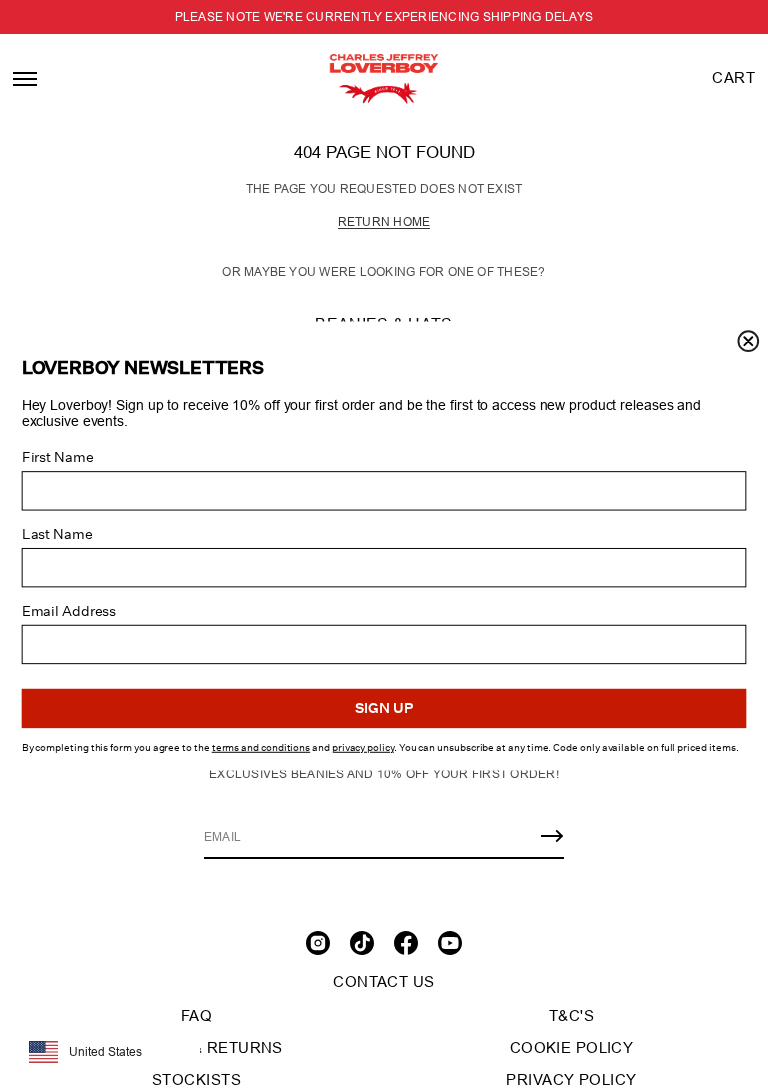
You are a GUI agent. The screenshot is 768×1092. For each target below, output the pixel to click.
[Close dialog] (748, 341)
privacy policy (363, 748)
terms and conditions (261, 748)
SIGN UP (383, 709)
